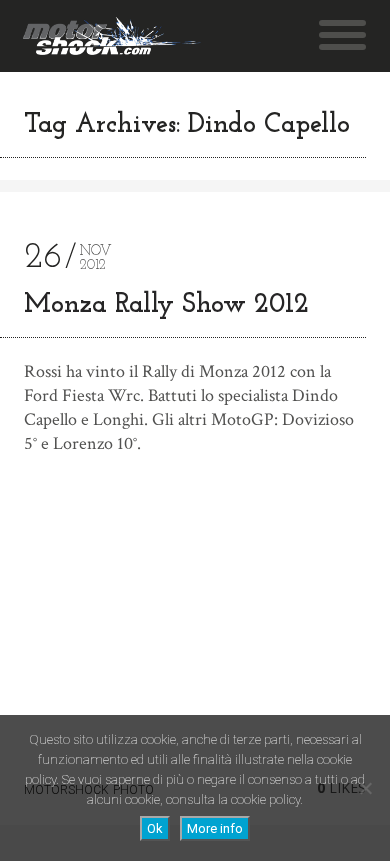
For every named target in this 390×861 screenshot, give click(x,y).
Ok (155, 828)
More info (215, 828)
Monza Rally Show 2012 (166, 305)
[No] (365, 788)
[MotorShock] (112, 36)
